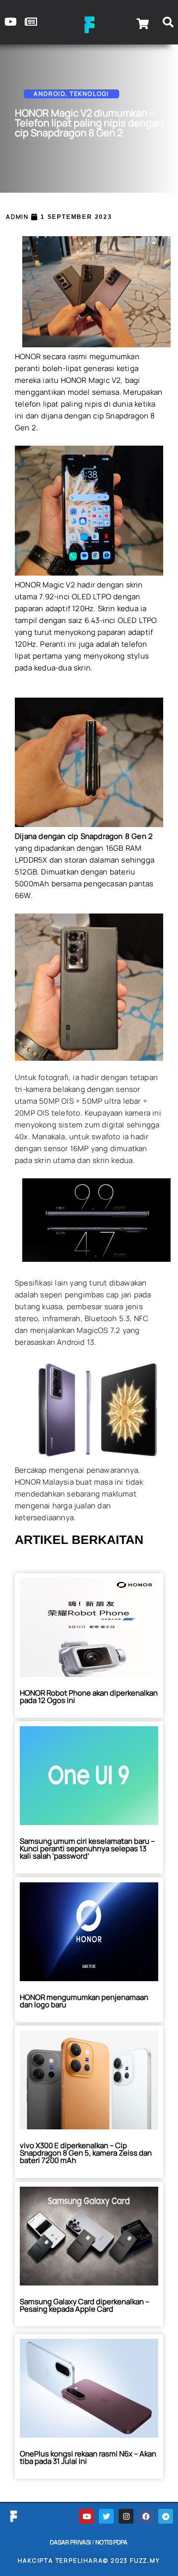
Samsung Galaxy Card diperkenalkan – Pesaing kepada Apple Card (85, 2305)
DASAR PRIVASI (70, 2542)
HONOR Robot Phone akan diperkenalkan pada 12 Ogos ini (89, 1697)
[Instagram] (126, 2516)
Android (49, 94)
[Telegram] (166, 2516)
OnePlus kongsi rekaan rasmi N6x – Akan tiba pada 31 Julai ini (88, 2457)
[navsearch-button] (168, 24)
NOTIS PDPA (111, 2542)
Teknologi (89, 94)
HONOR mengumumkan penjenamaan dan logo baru (84, 2001)
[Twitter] (106, 2516)
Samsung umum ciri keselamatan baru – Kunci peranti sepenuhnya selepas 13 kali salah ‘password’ (87, 1849)
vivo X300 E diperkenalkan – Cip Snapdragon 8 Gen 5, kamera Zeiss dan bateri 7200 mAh (86, 2153)
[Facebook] (146, 2516)
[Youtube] (87, 2516)
